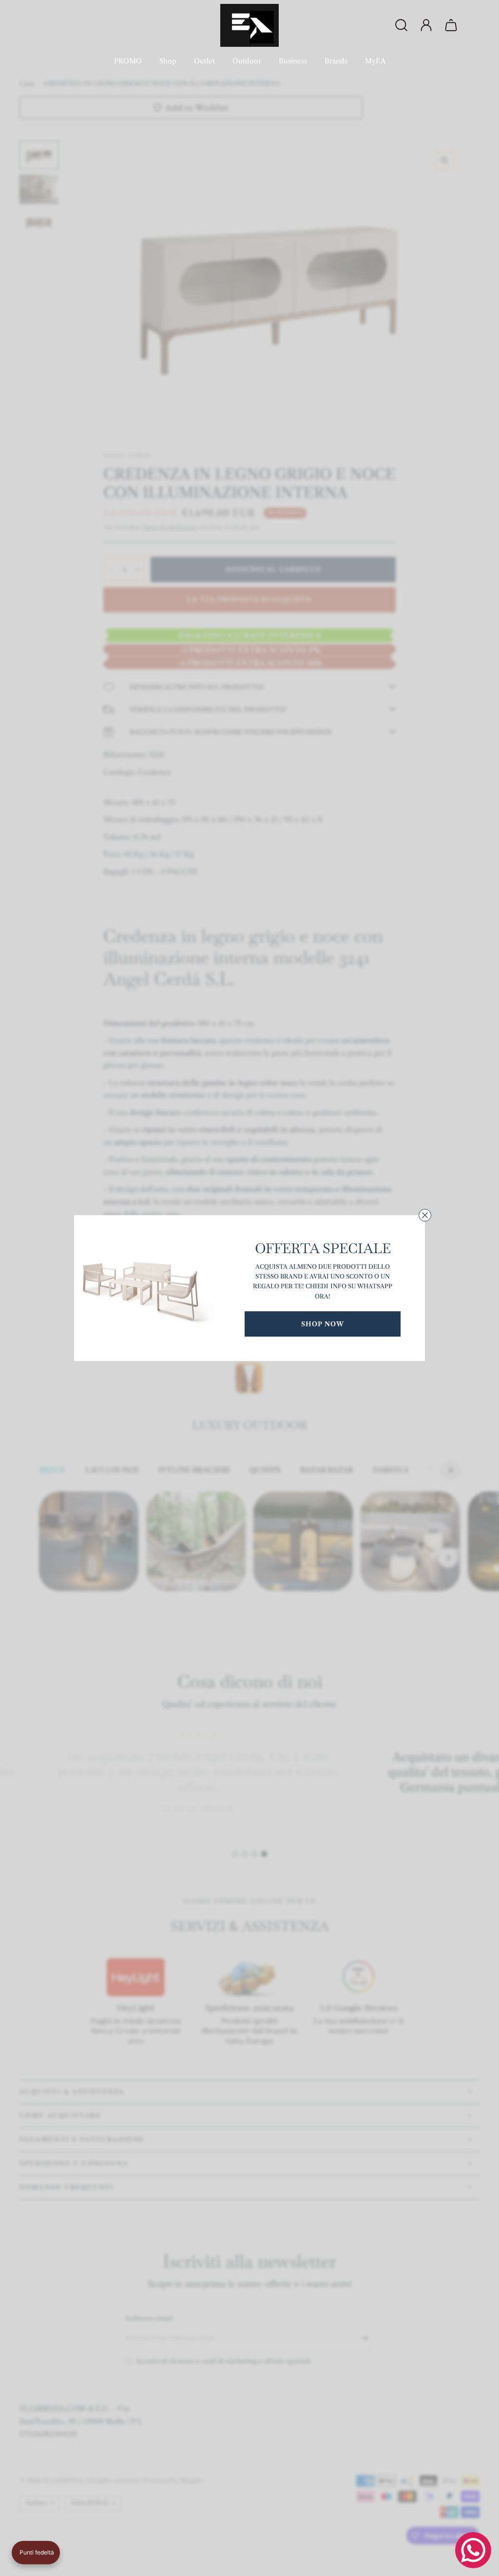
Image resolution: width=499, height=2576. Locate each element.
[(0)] (452, 25)
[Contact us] (473, 2550)
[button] (36, 2553)
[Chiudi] (425, 1215)
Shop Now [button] (323, 1324)
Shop (168, 61)
